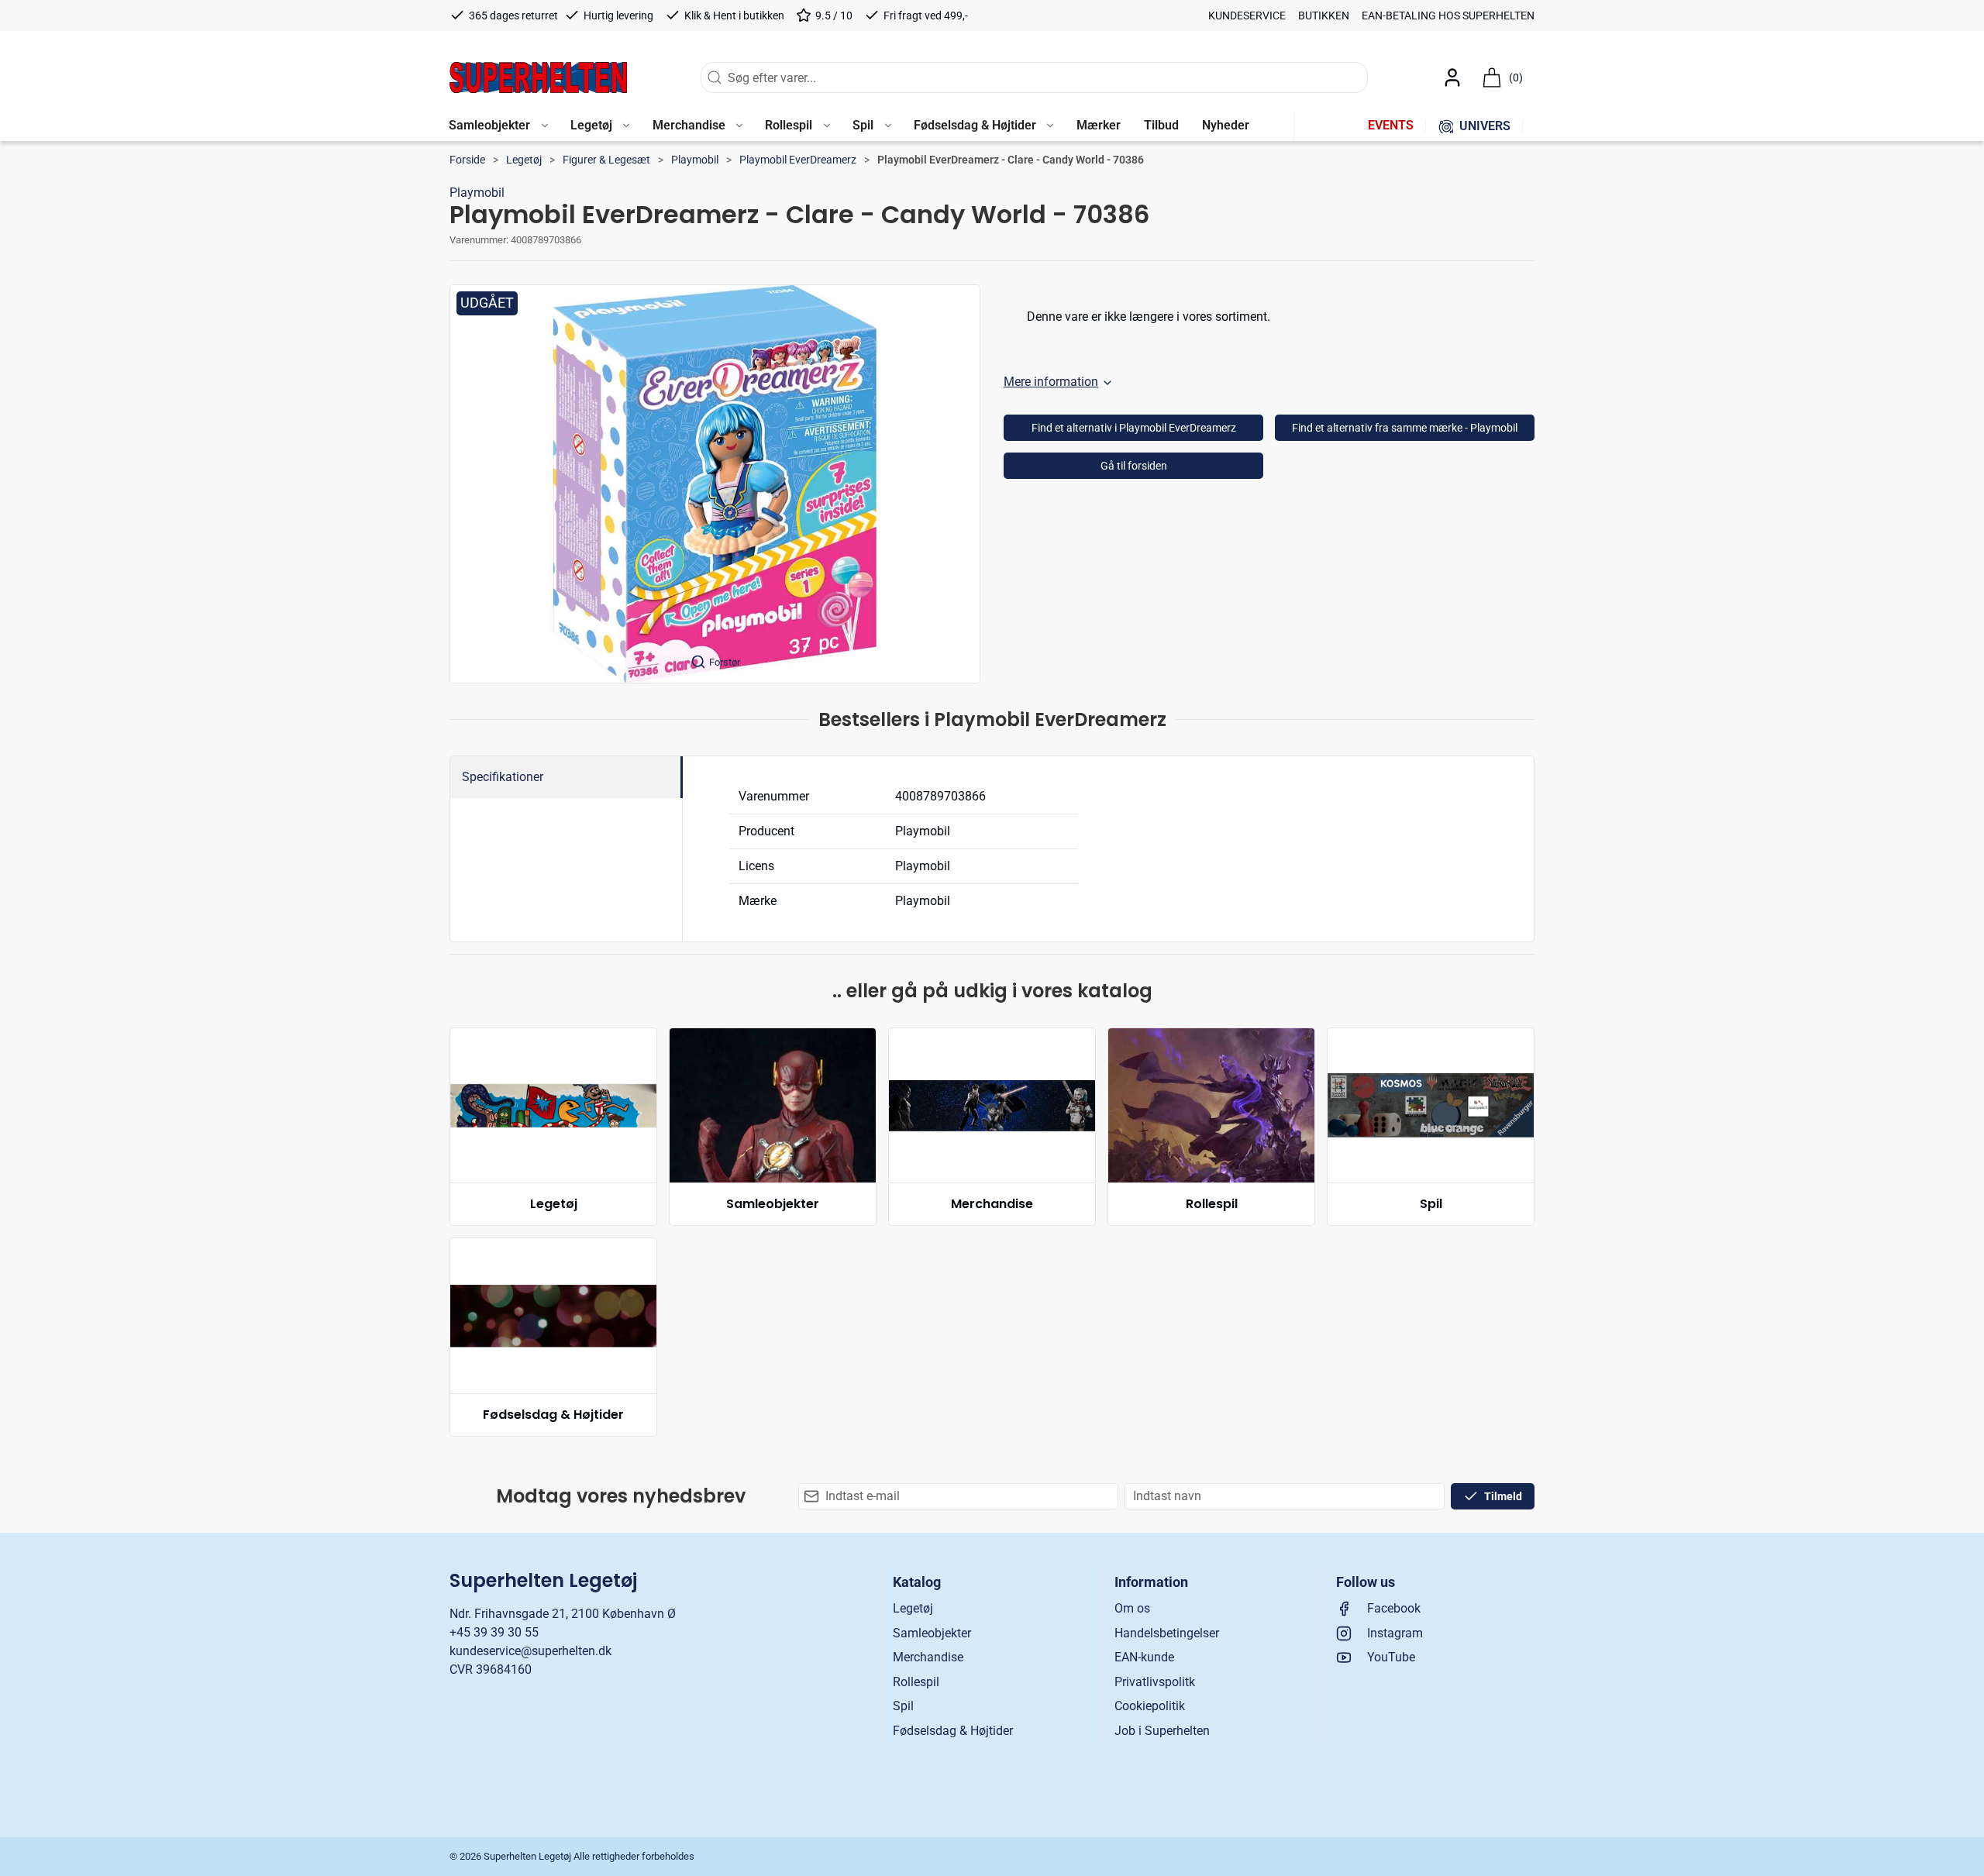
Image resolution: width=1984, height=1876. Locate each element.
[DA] (538, 77)
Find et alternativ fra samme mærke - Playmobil (1405, 428)
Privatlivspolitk (1155, 1682)
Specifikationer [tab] (503, 777)
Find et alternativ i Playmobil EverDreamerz (1134, 428)
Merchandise (992, 1204)
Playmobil (695, 160)
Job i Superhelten (1162, 1731)
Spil (1431, 1204)
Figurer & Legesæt (606, 160)
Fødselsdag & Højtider (553, 1415)
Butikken (1324, 15)
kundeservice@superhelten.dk (530, 1651)
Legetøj (524, 160)
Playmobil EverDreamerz (798, 160)
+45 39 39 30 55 (494, 1632)
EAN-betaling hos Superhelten (1448, 15)
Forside (467, 160)
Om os (1132, 1608)
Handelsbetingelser (1167, 1633)
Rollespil (1212, 1204)
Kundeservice (1247, 15)
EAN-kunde (1144, 1657)
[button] (498, 126)
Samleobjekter (773, 1204)
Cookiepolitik (1150, 1706)
